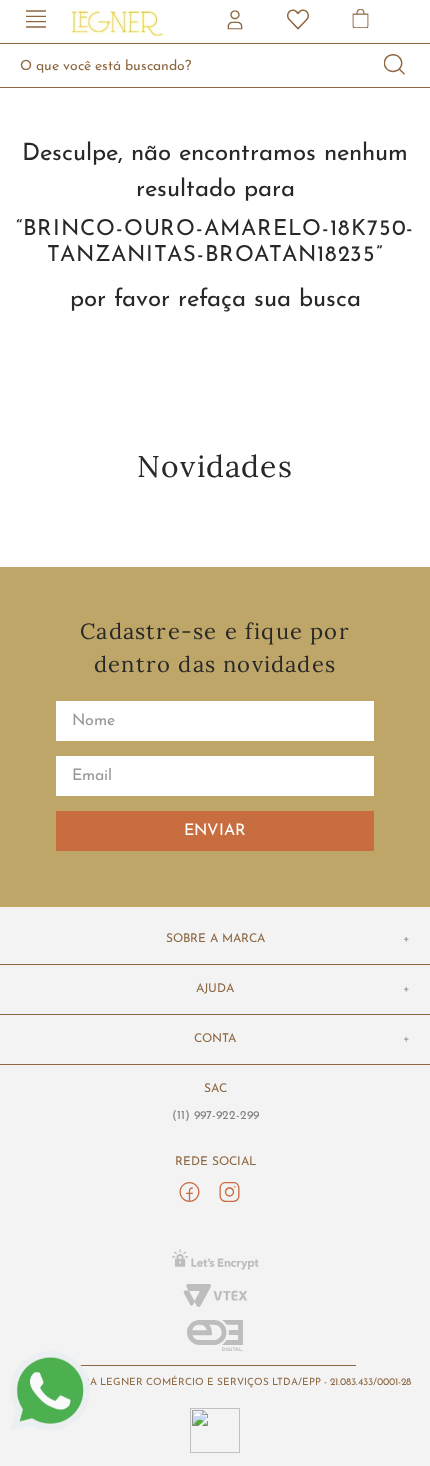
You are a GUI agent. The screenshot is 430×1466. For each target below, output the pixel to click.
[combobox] (215, 65)
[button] (36, 21)
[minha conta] (237, 22)
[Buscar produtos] (395, 65)
